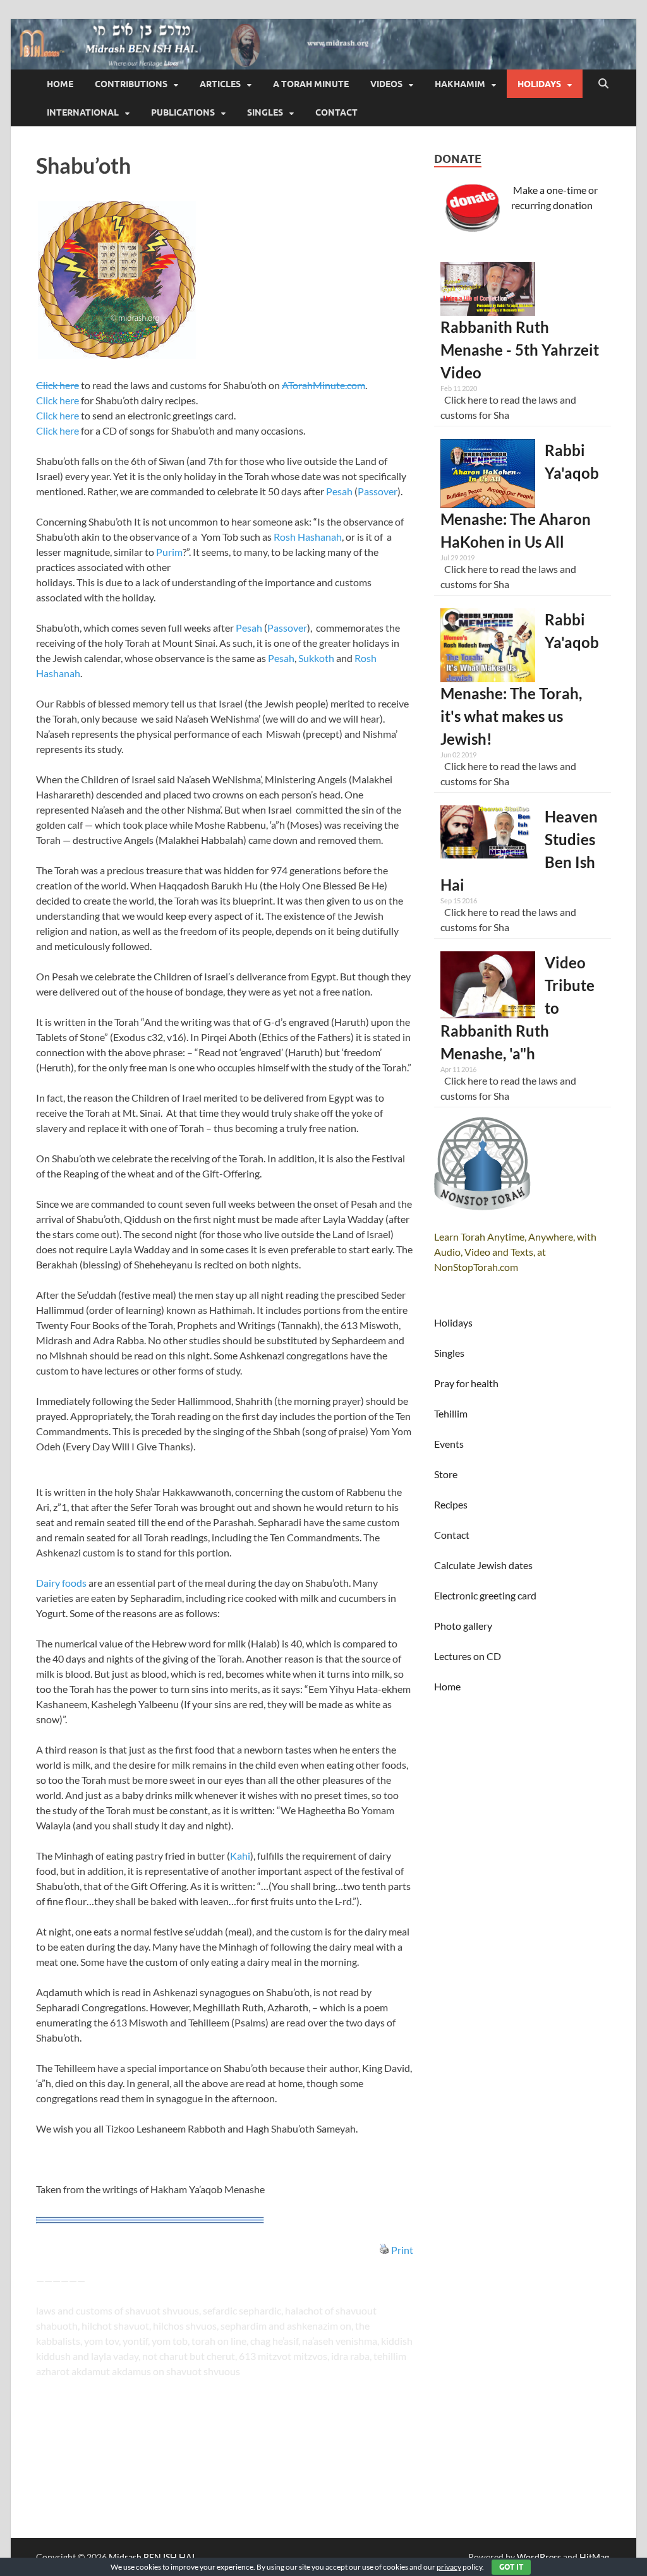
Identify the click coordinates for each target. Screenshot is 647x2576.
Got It (511, 2567)
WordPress (539, 2557)
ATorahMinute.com (323, 385)
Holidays (539, 84)
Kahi (240, 1856)
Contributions (131, 84)
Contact (336, 112)
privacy (449, 2567)
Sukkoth (316, 658)
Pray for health (466, 1383)
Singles (265, 112)
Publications (183, 112)
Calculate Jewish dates (483, 1565)
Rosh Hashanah (308, 537)
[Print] (384, 2250)
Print (402, 2250)
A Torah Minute (311, 84)
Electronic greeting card (485, 1595)
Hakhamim (460, 84)
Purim (169, 552)
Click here (57, 385)
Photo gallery (463, 1626)
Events (449, 1444)
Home (60, 84)
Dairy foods (61, 1583)
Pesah (339, 491)
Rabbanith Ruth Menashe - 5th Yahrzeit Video (520, 350)
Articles (220, 84)
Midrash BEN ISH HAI (152, 2557)
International (83, 112)
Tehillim (451, 1413)
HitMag (594, 2557)
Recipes (451, 1504)
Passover (378, 491)
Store (446, 1474)
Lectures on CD (468, 1656)
